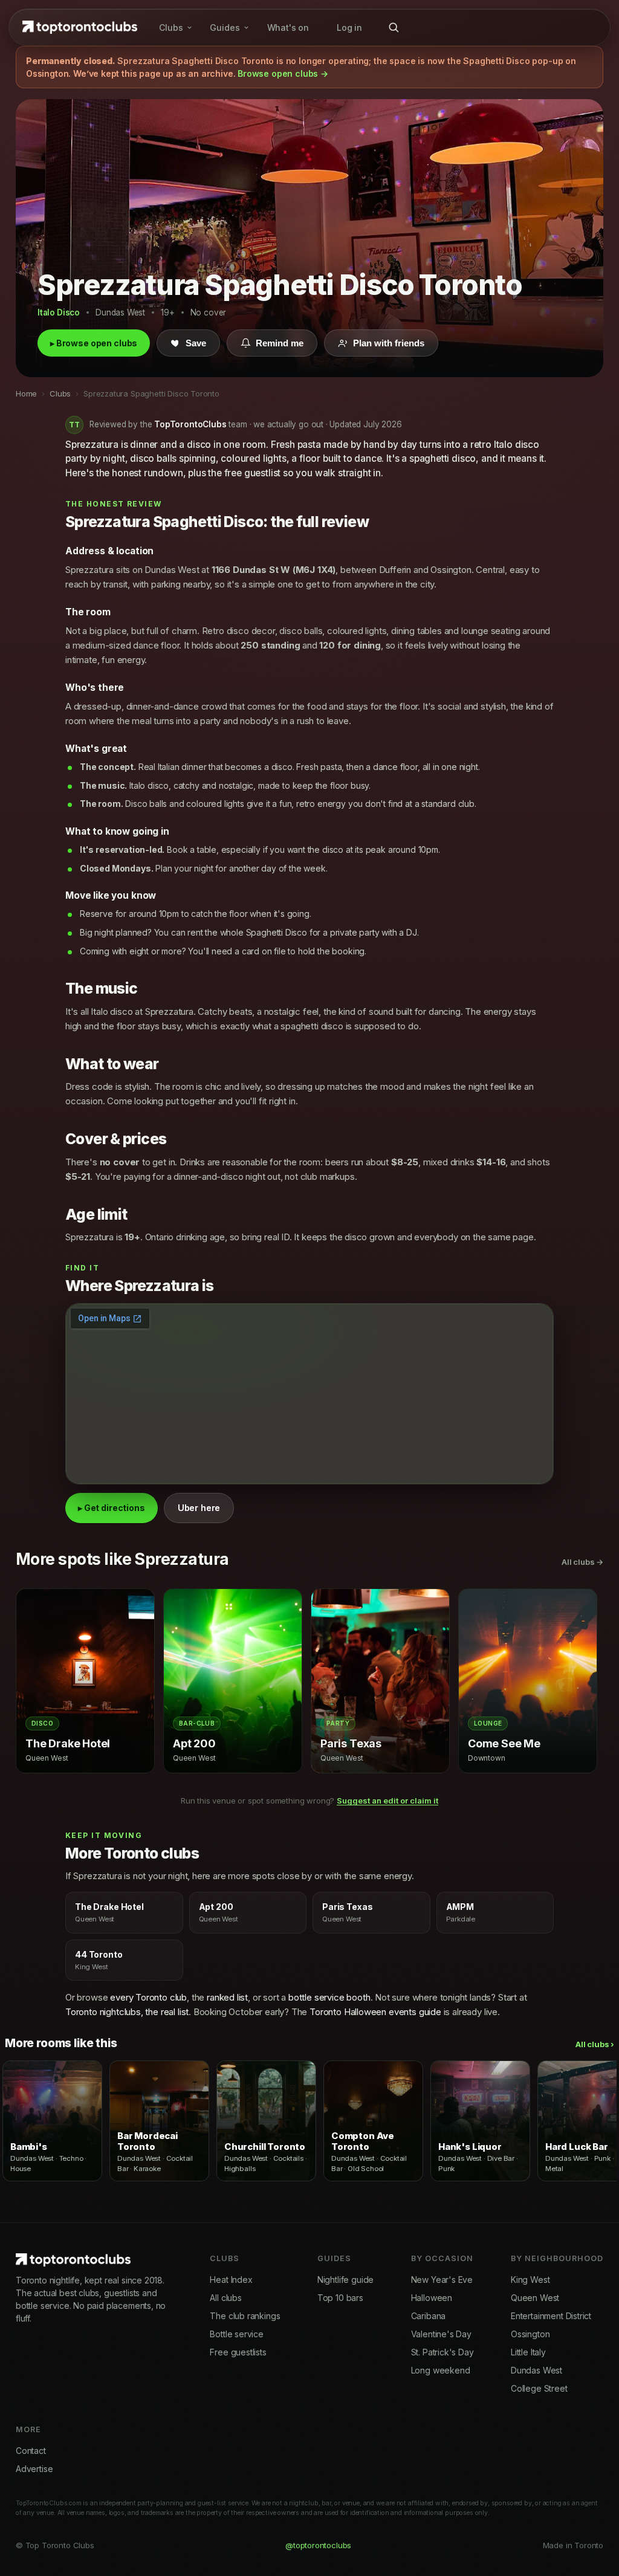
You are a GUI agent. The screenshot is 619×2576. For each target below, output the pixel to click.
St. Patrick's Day (442, 2352)
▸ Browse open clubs (94, 343)
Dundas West (536, 2370)
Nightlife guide (345, 2280)
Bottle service (237, 2334)
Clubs (171, 28)
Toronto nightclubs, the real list (127, 2012)
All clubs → (582, 1562)
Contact (31, 2451)
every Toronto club (148, 1997)
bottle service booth (329, 1997)
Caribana (429, 2316)
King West (530, 2280)
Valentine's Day (441, 2334)
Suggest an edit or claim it (387, 1801)
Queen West (535, 2298)
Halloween (432, 2298)
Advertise (34, 2469)
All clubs (225, 2298)
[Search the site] (394, 27)
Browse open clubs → (283, 73)
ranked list (227, 1997)
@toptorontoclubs (318, 2545)
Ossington (530, 2334)
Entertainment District (551, 2316)
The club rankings (245, 2316)
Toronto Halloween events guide (375, 2012)
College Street (539, 2388)
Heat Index (231, 2280)
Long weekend (441, 2370)
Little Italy (528, 2352)
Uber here (199, 1508)
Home (26, 393)
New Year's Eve (442, 2280)
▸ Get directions (112, 1508)
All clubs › (595, 2044)
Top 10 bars (340, 2298)
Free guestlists (238, 2352)
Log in (349, 28)
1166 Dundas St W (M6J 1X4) (274, 570)
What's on (288, 28)
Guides (225, 28)
